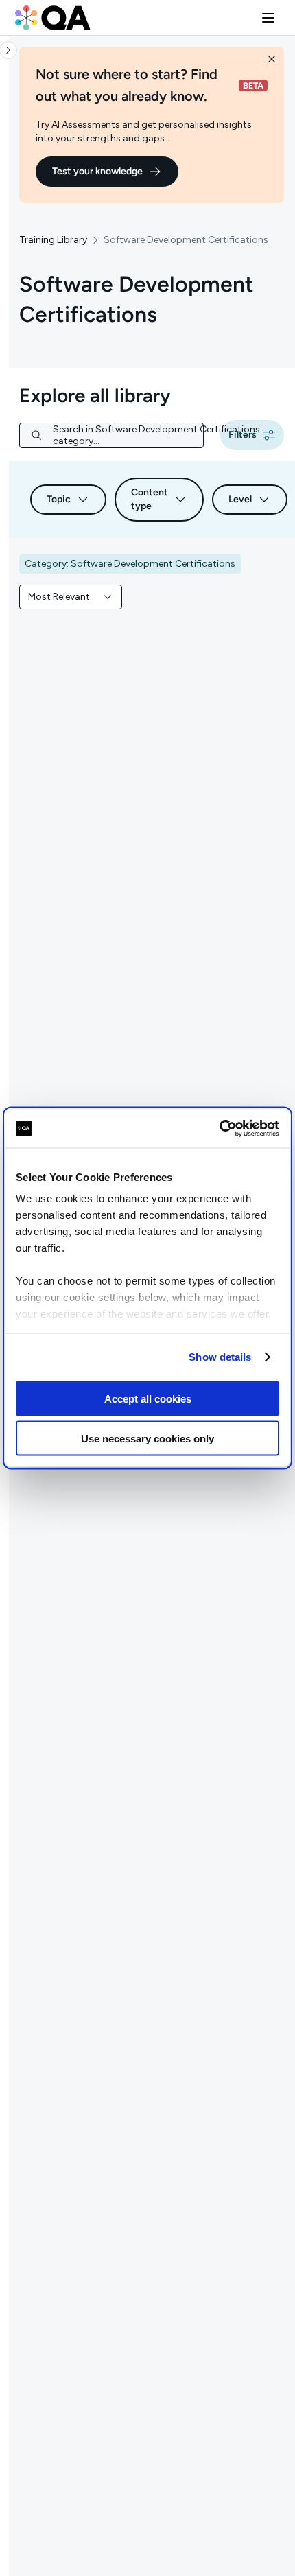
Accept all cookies (148, 1398)
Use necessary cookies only (147, 1439)
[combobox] (71, 597)
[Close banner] (272, 59)
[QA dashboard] (53, 18)
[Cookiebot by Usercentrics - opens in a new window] (219, 1129)
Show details (220, 1357)
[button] (268, 18)
